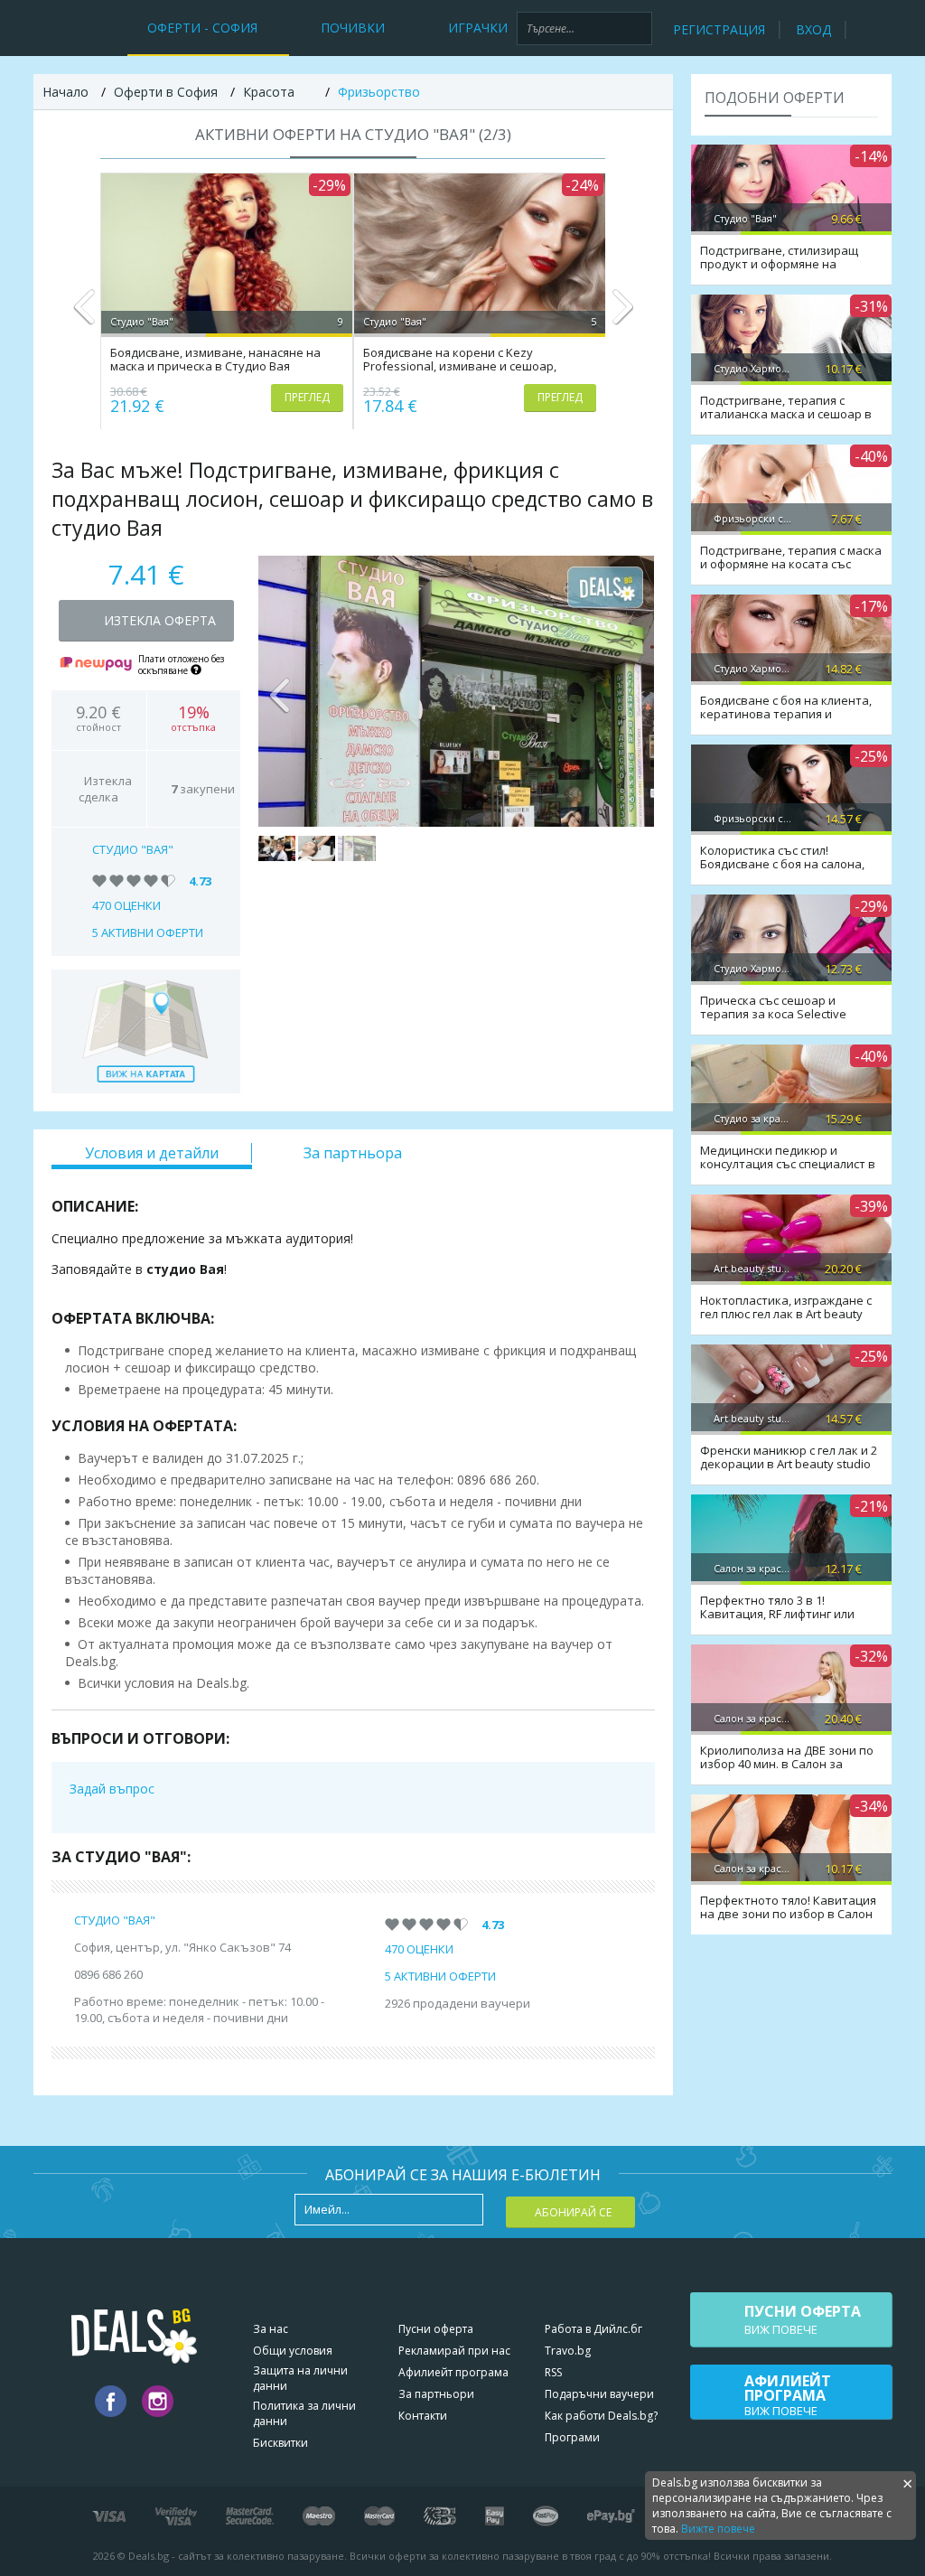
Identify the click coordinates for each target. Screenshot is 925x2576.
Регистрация (719, 29)
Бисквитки (280, 2443)
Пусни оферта (436, 2329)
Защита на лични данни (300, 2378)
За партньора (353, 1153)
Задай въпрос (112, 1789)
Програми (572, 2437)
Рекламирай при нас (454, 2351)
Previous (84, 314)
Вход (813, 29)
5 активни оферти (148, 932)
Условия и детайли (152, 1153)
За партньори (436, 2394)
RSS (553, 2372)
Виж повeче (803, 2319)
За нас (271, 2329)
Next (622, 314)
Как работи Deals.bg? (601, 2416)
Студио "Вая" (133, 849)
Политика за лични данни (304, 2413)
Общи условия (293, 2351)
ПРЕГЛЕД (307, 397)
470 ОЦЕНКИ (126, 905)
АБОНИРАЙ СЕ (573, 2212)
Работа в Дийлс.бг (593, 2329)
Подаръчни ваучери (599, 2394)
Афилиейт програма (453, 2372)
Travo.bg (568, 2351)
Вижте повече (718, 2529)
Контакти (423, 2416)
